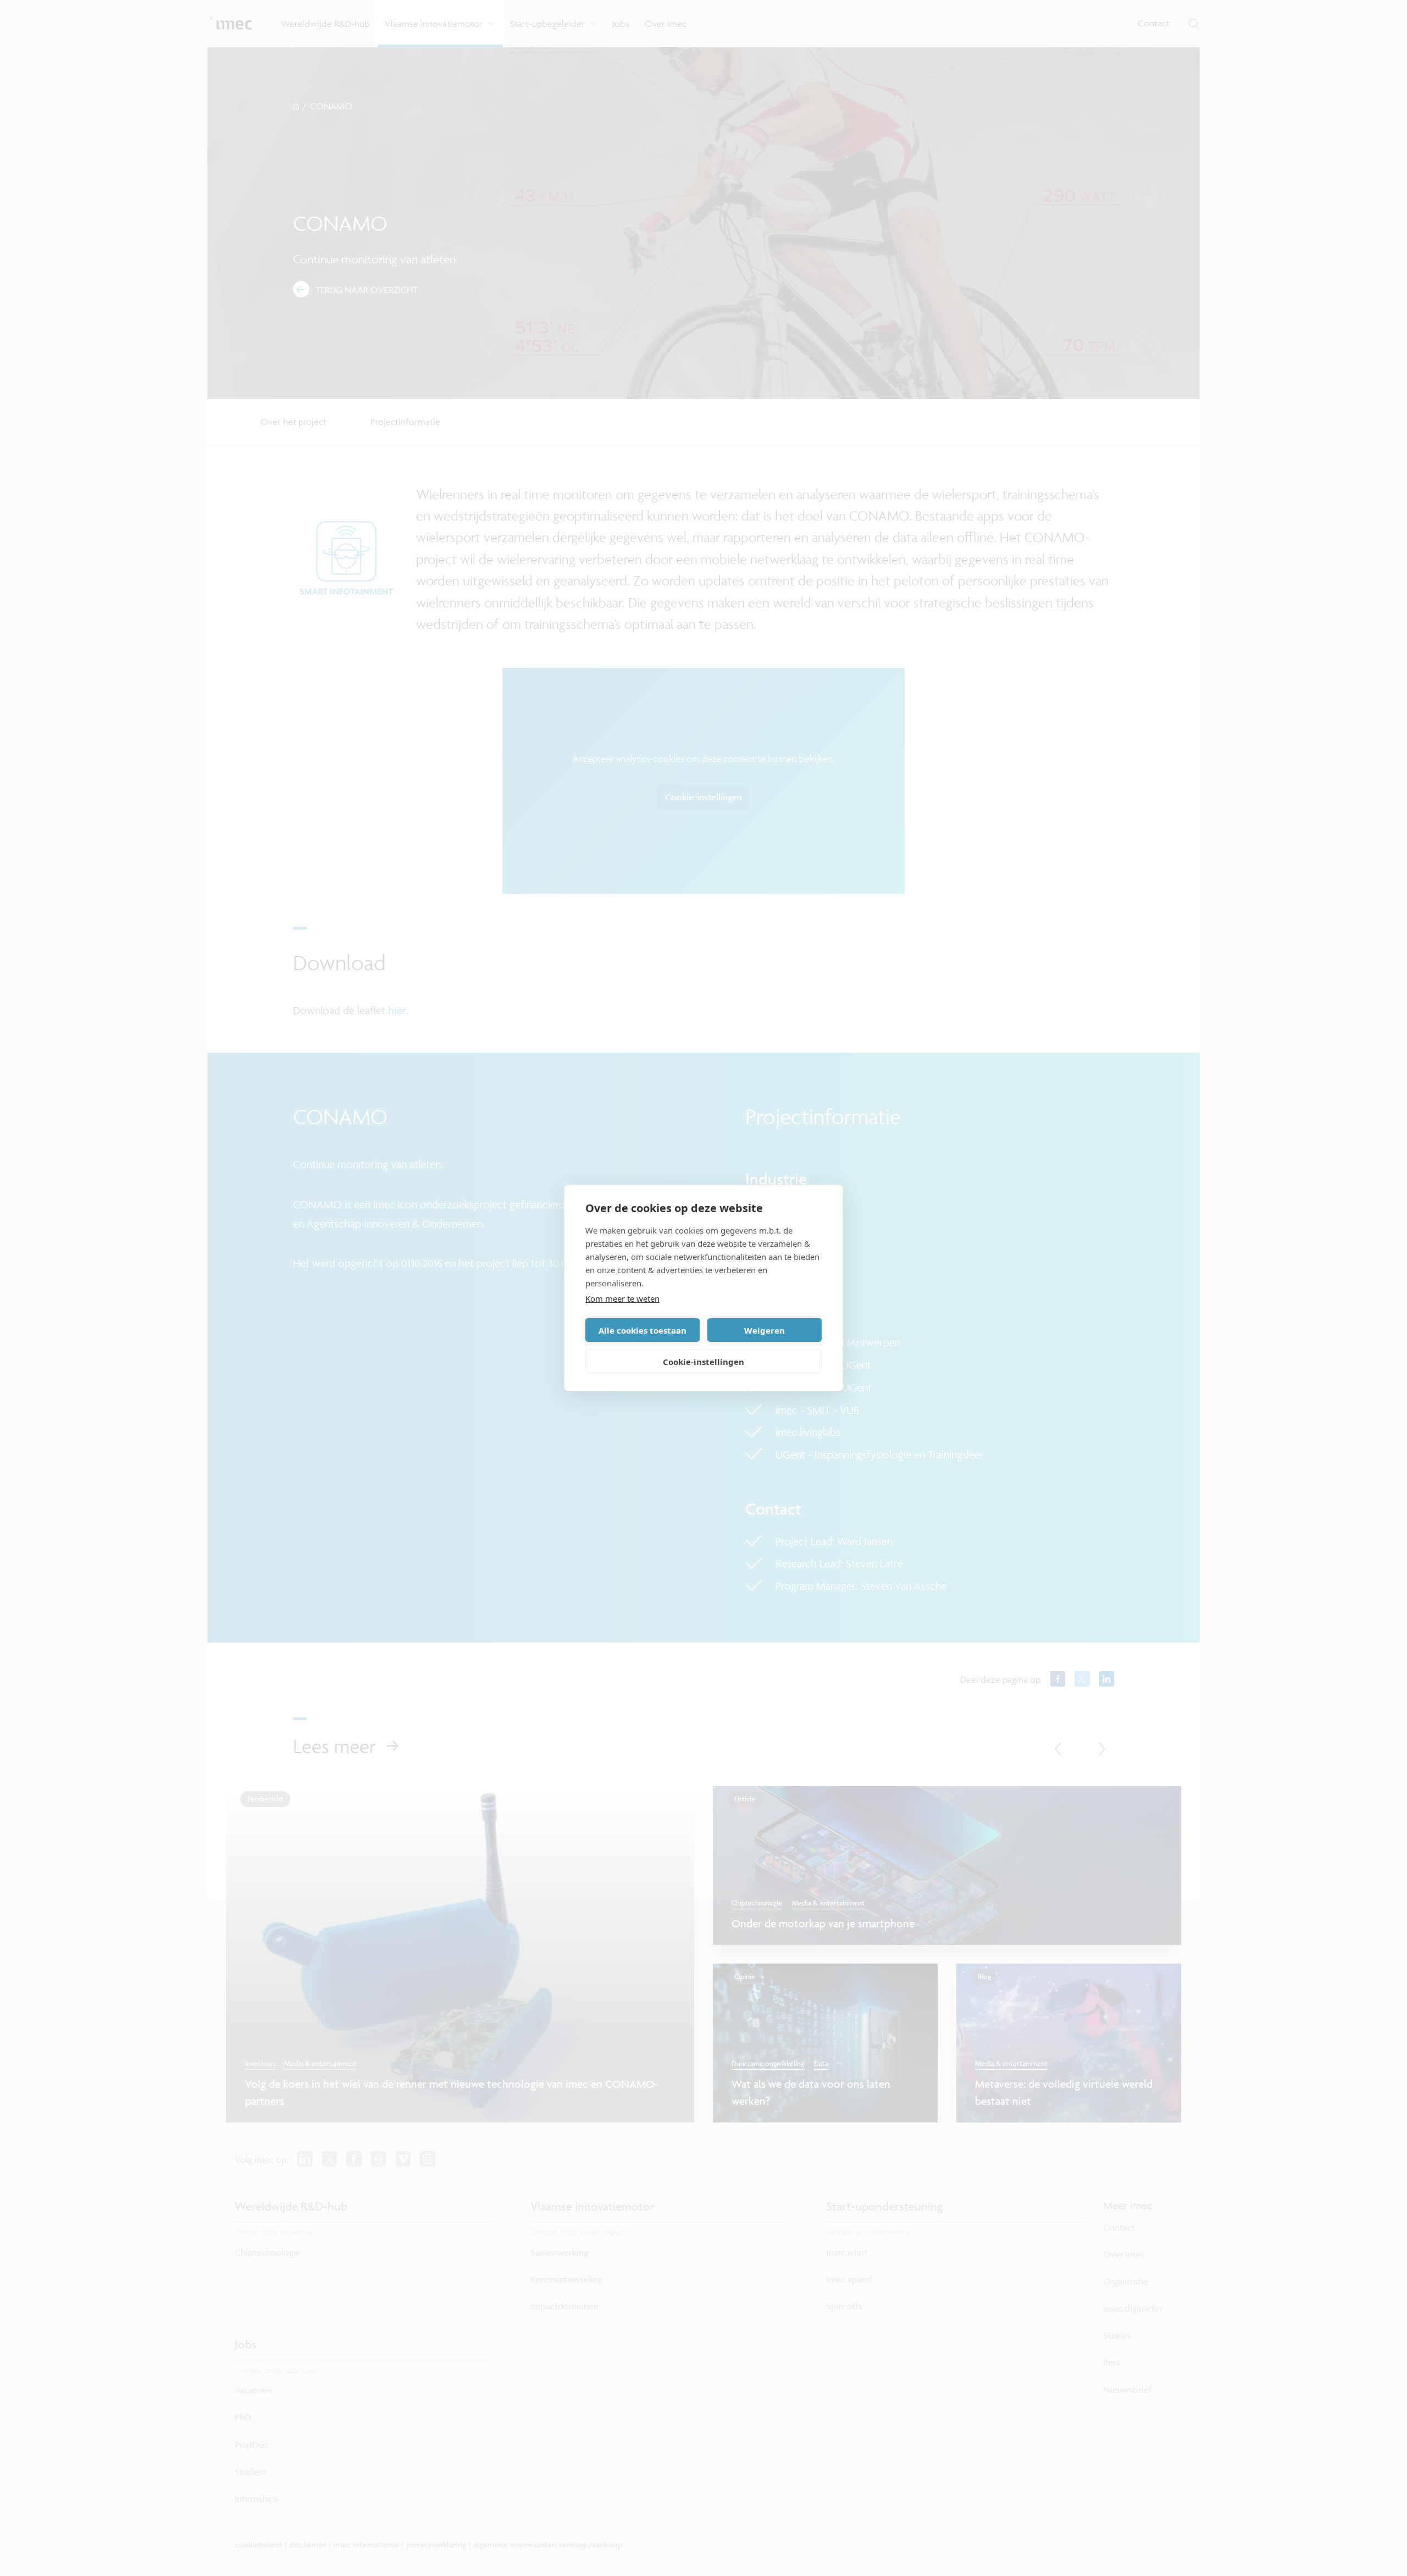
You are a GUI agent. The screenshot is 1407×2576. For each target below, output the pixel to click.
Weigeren (765, 1330)
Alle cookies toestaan (642, 1330)
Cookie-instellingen (703, 1362)
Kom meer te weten (622, 1298)
